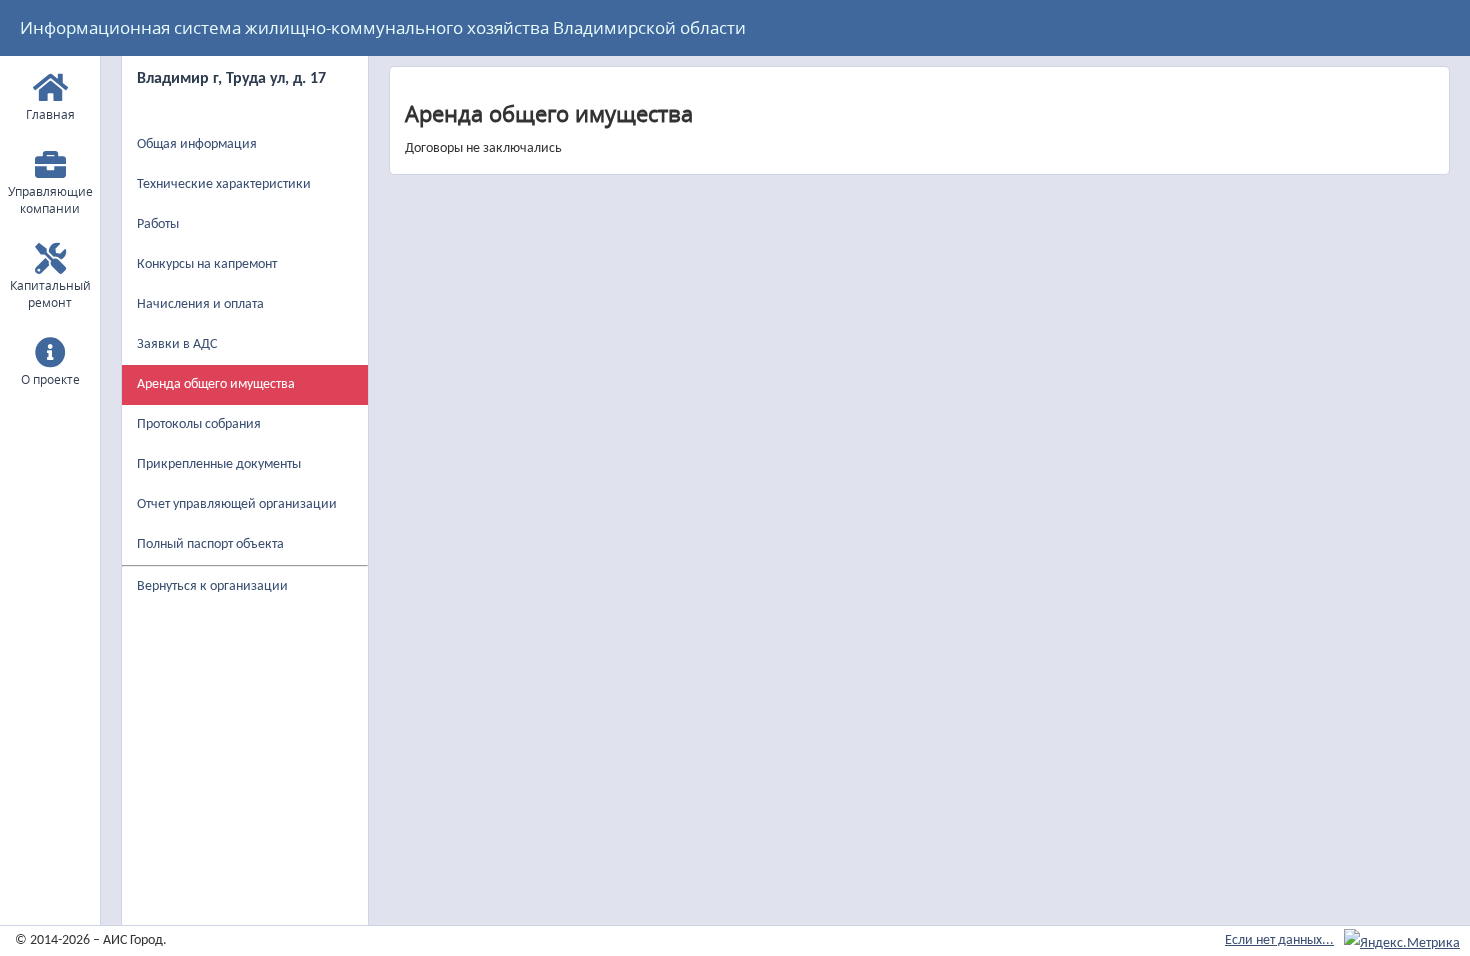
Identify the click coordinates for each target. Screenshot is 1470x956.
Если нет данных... (1279, 940)
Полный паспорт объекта (210, 544)
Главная (50, 114)
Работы (158, 224)
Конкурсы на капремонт (207, 264)
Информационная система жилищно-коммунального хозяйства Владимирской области (383, 27)
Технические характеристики (224, 184)
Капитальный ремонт (50, 294)
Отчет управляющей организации (237, 504)
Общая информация (197, 144)
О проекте (50, 379)
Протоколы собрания (199, 424)
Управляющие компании (50, 200)
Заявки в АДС (177, 344)
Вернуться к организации (212, 586)
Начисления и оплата (200, 304)
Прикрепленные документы (219, 464)
